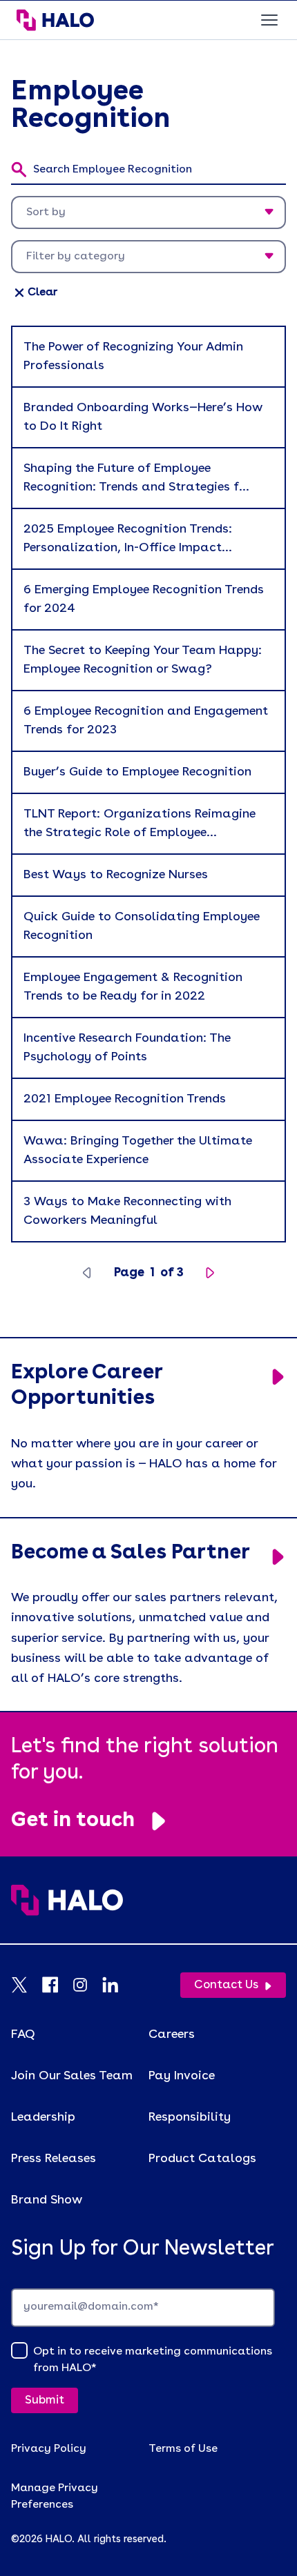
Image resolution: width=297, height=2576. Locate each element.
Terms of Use (183, 2449)
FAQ (23, 2034)
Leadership (43, 2117)
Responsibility (190, 2117)
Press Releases (54, 2159)
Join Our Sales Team (72, 2076)
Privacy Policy (49, 2449)
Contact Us (226, 1985)
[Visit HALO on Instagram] (87, 1985)
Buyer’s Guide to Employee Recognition (137, 772)
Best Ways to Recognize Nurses (116, 875)
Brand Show (47, 2200)
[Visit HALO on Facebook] (57, 1985)
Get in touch (73, 1821)
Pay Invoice (182, 2076)
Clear (42, 293)
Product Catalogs (202, 2159)
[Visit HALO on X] (26, 1985)
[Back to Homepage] (148, 1914)
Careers (172, 2034)
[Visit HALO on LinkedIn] (117, 1985)
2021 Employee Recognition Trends (125, 1099)
